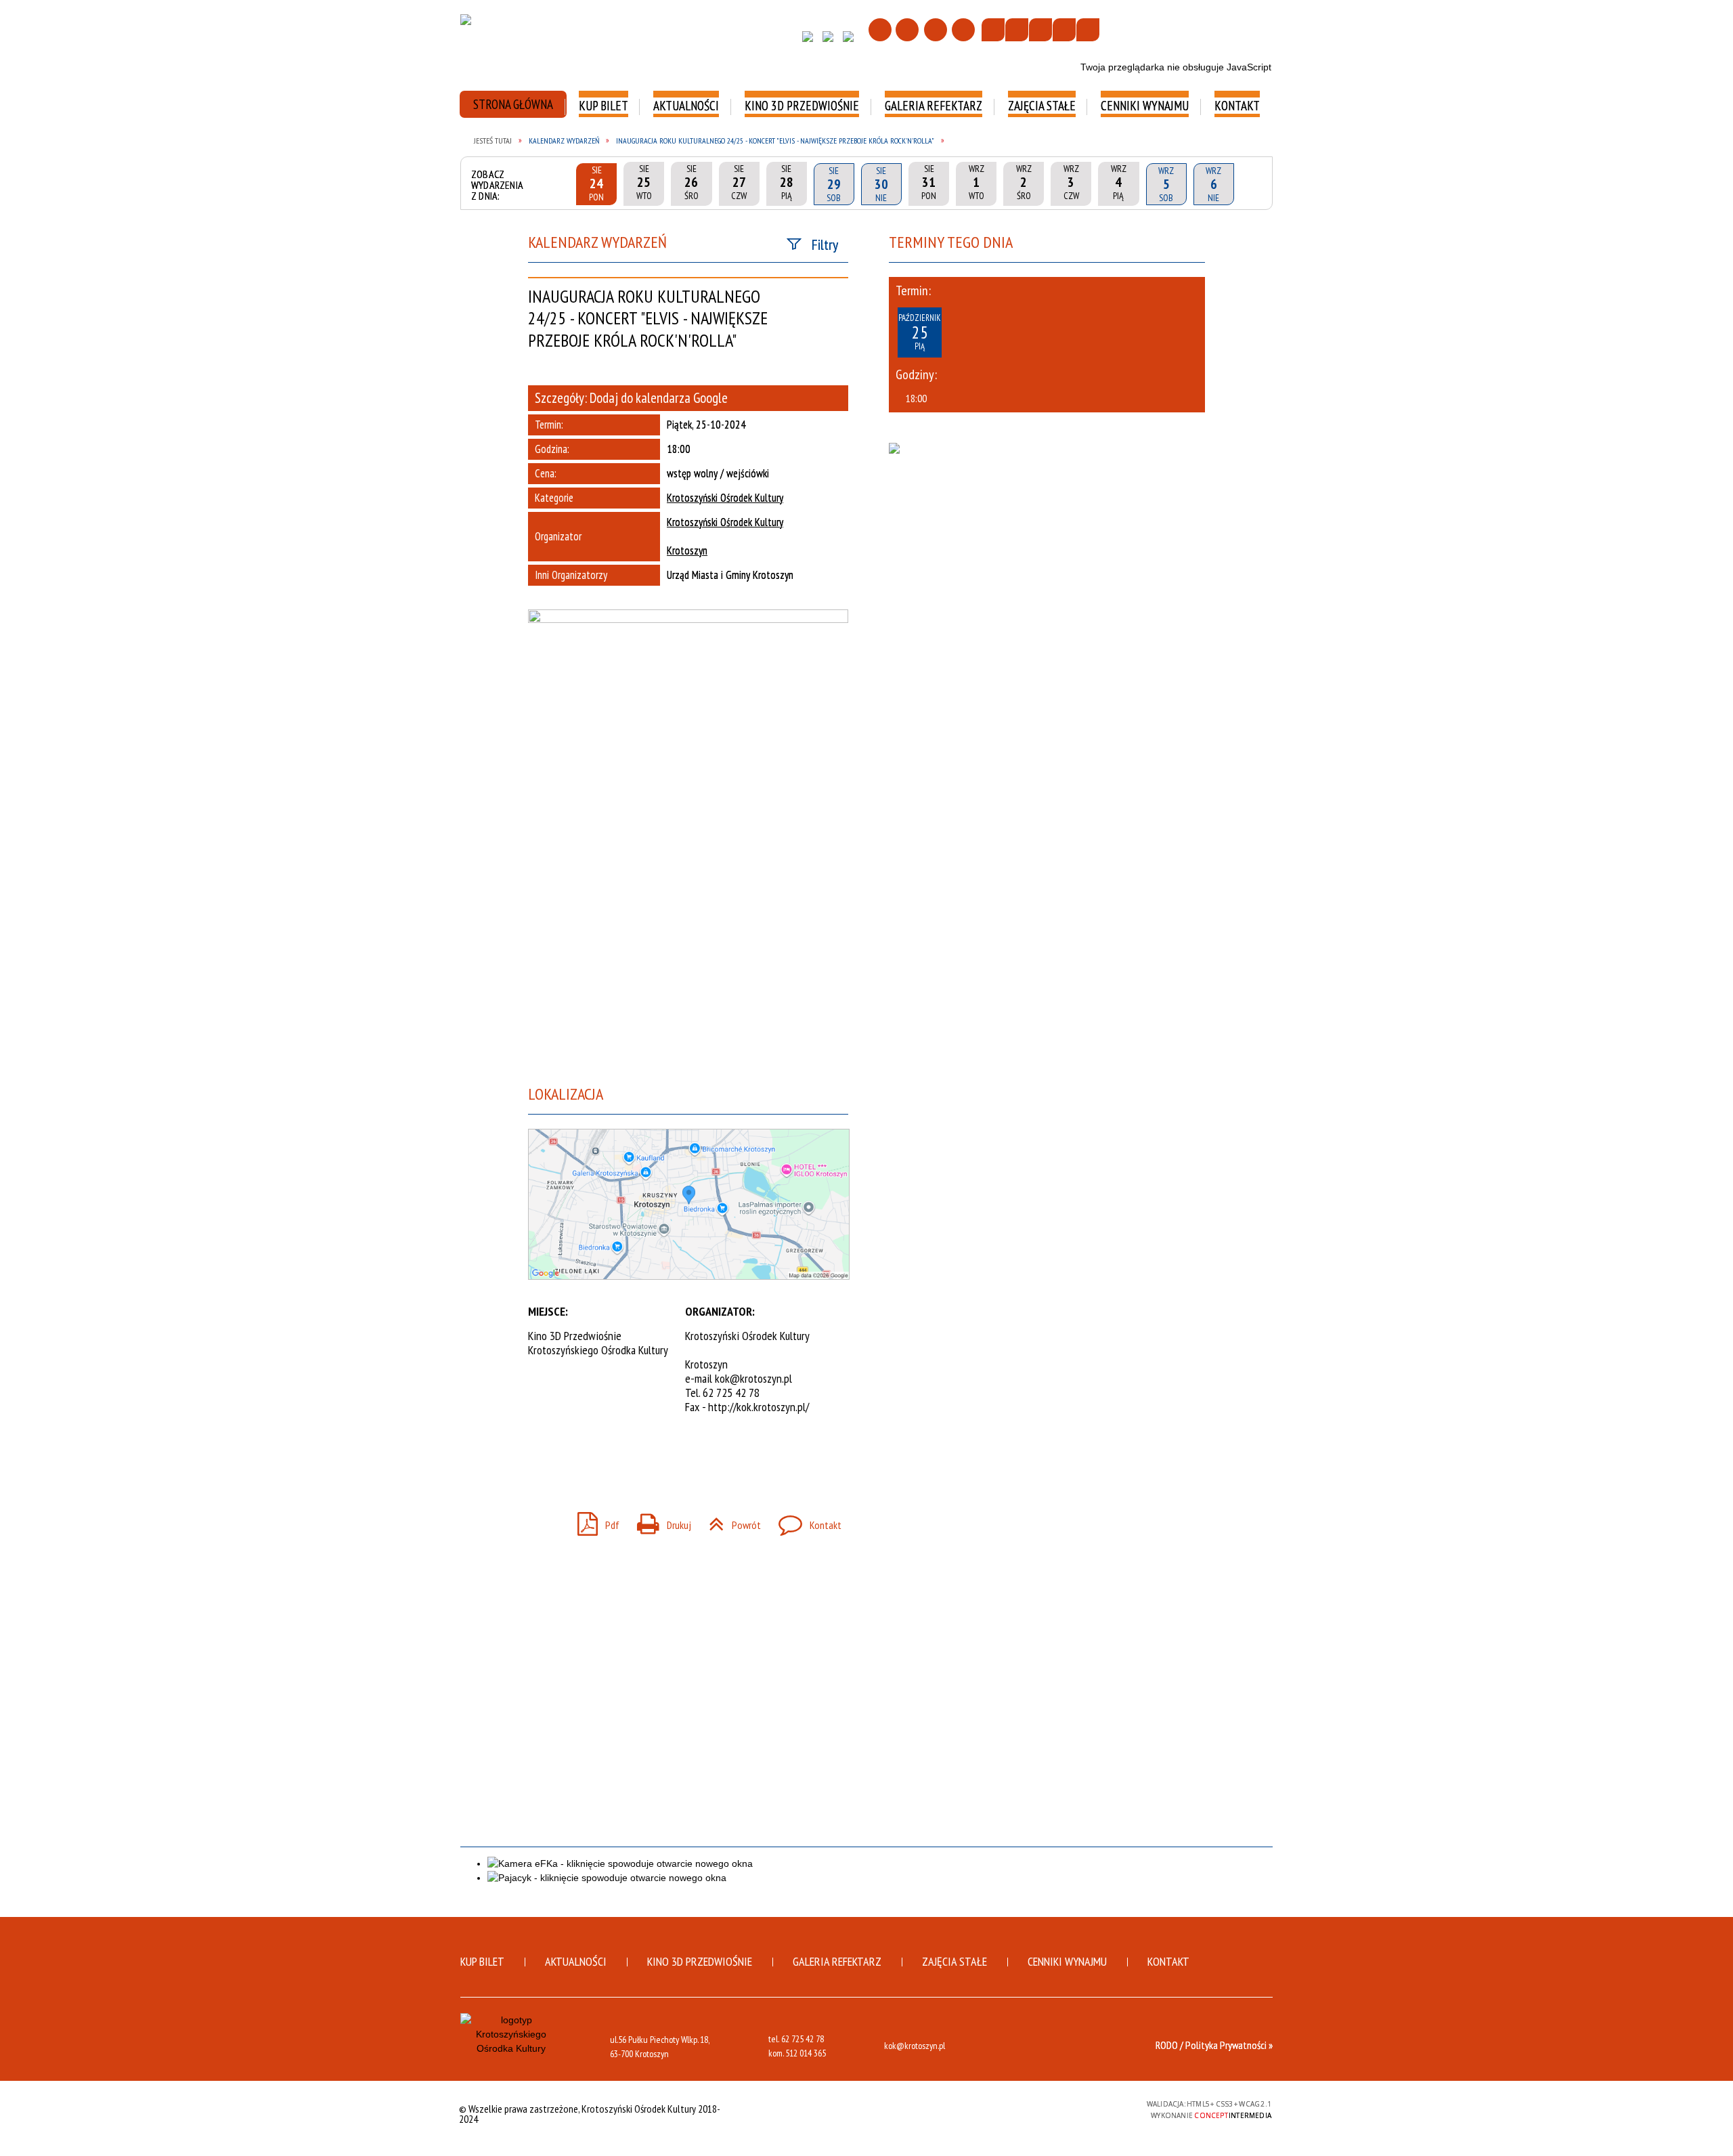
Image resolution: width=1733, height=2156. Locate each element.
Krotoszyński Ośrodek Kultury (725, 498)
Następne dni (1252, 184)
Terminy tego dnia (951, 242)
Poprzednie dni (558, 184)
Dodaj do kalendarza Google (659, 398)
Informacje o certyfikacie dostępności (866, 2110)
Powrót (729, 1521)
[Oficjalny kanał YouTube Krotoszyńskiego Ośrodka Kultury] (852, 40)
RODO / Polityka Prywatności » (1214, 2045)
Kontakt (805, 1521)
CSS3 (1058, 2108)
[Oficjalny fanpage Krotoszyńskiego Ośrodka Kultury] (811, 40)
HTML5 (1038, 2108)
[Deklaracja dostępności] (1040, 30)
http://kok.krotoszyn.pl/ (759, 1407)
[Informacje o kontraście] (1088, 30)
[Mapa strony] (907, 30)
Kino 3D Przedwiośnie (700, 1961)
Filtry (825, 244)
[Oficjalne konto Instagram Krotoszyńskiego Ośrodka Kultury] (831, 40)
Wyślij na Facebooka (542, 1459)
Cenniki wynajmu (1067, 1961)
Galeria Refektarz (837, 1961)
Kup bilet (482, 1961)
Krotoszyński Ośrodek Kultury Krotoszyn (725, 537)
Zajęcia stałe (955, 1961)
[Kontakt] (936, 30)
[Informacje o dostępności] (1017, 30)
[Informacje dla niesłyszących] (1064, 30)
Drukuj (659, 1521)
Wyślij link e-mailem (590, 1459)
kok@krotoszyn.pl (753, 1378)
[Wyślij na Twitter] (566, 1459)
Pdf (593, 1521)
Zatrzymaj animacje (993, 30)
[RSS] (963, 30)
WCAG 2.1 (1101, 2108)
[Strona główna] (880, 30)
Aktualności (576, 1961)
